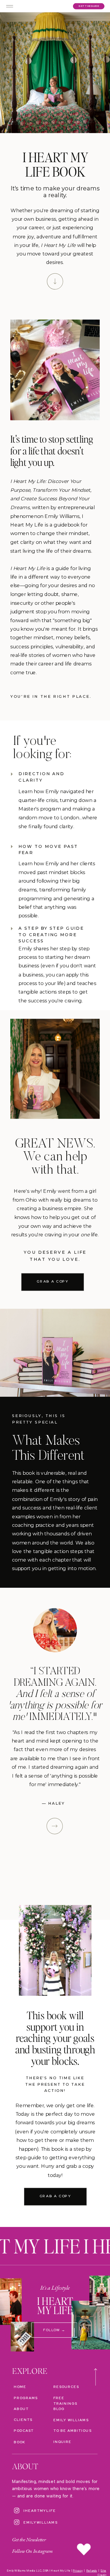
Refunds (92, 2570)
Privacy (78, 2570)
